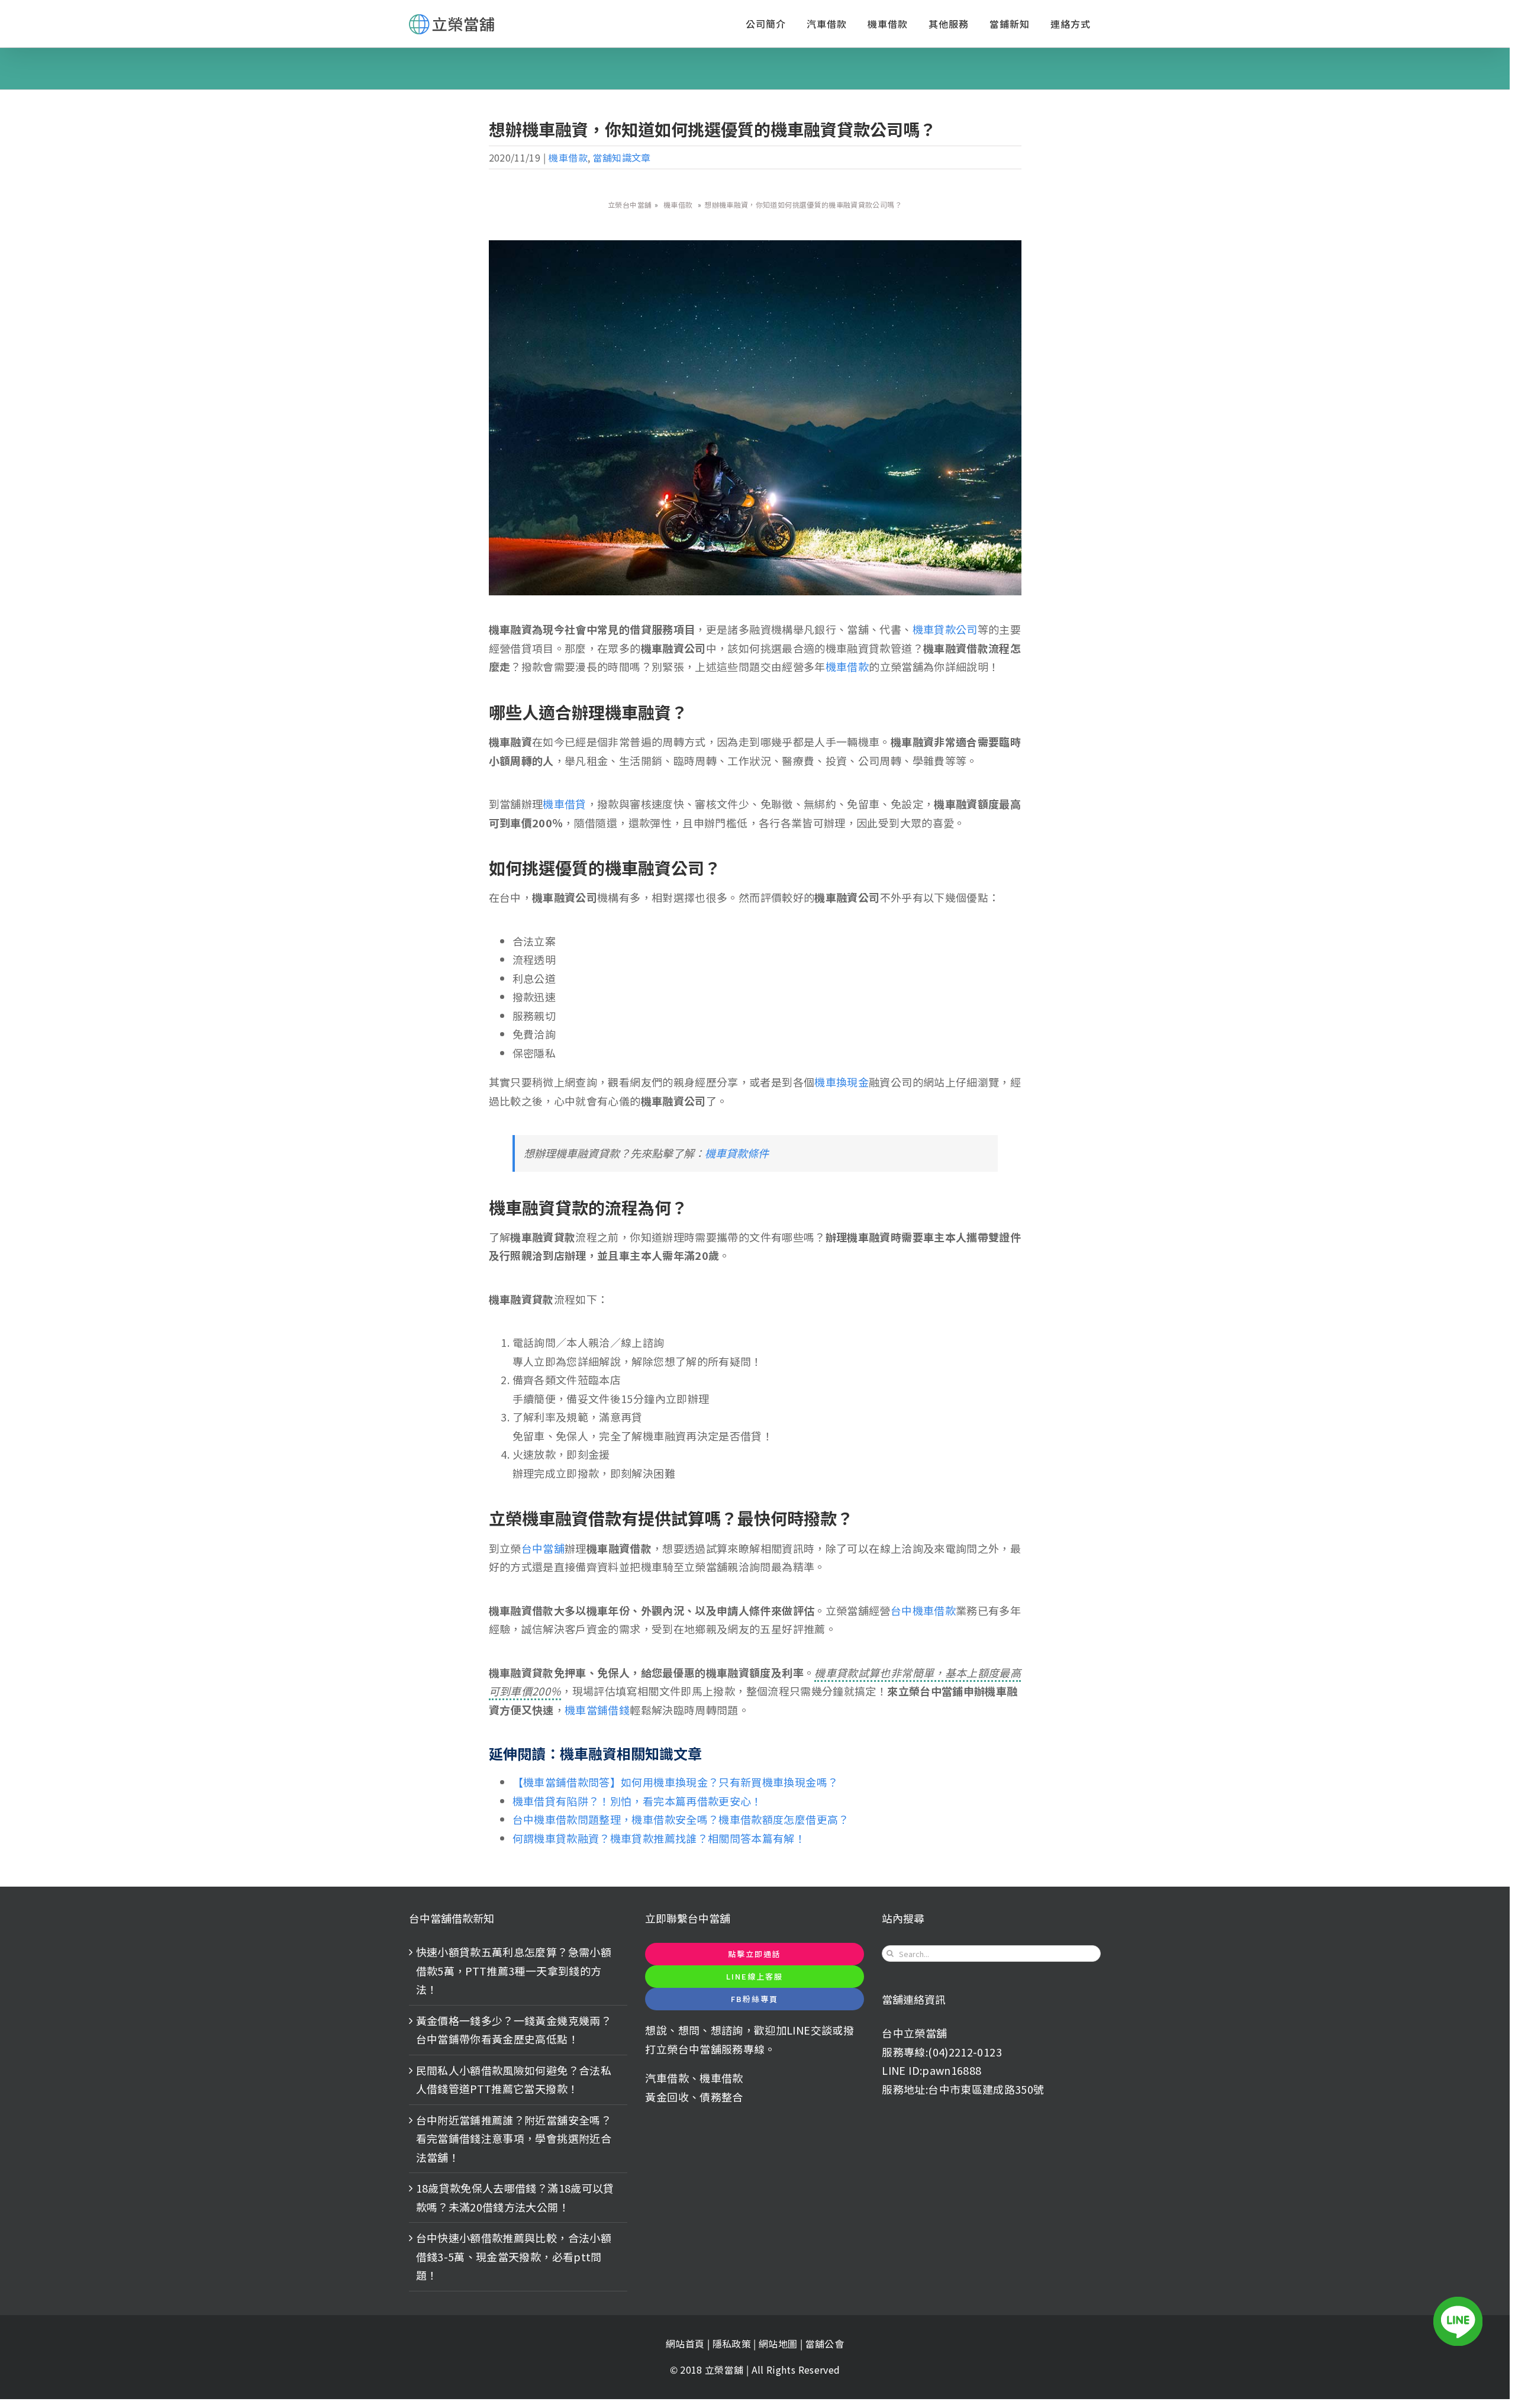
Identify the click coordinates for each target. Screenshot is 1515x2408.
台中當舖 (543, 1548)
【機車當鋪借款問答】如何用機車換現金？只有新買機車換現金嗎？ (676, 1782)
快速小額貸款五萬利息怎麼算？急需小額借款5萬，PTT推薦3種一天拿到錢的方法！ (514, 1970)
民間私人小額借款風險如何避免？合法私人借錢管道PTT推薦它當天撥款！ (514, 2080)
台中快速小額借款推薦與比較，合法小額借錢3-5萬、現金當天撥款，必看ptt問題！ (514, 2256)
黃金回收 (667, 2097)
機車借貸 (564, 804)
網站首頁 (685, 2343)
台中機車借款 (923, 1610)
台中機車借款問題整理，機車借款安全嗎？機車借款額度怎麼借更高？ (681, 1819)
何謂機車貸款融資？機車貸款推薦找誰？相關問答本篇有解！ (659, 1838)
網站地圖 (779, 2343)
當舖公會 (825, 2343)
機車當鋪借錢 (597, 1710)
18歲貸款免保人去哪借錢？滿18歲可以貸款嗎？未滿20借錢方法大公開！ (515, 2197)
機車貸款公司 (945, 629)
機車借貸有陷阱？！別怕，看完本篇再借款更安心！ (637, 1801)
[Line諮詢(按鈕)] (1458, 2321)
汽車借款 (667, 2078)
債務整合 (721, 2097)
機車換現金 (842, 1082)
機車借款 (568, 157)
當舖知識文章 (622, 157)
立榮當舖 (726, 2370)
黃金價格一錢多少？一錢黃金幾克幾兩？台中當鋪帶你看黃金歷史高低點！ (514, 2030)
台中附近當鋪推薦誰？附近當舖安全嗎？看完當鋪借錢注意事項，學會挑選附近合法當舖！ (514, 2138)
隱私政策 (732, 2343)
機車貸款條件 (737, 1153)
